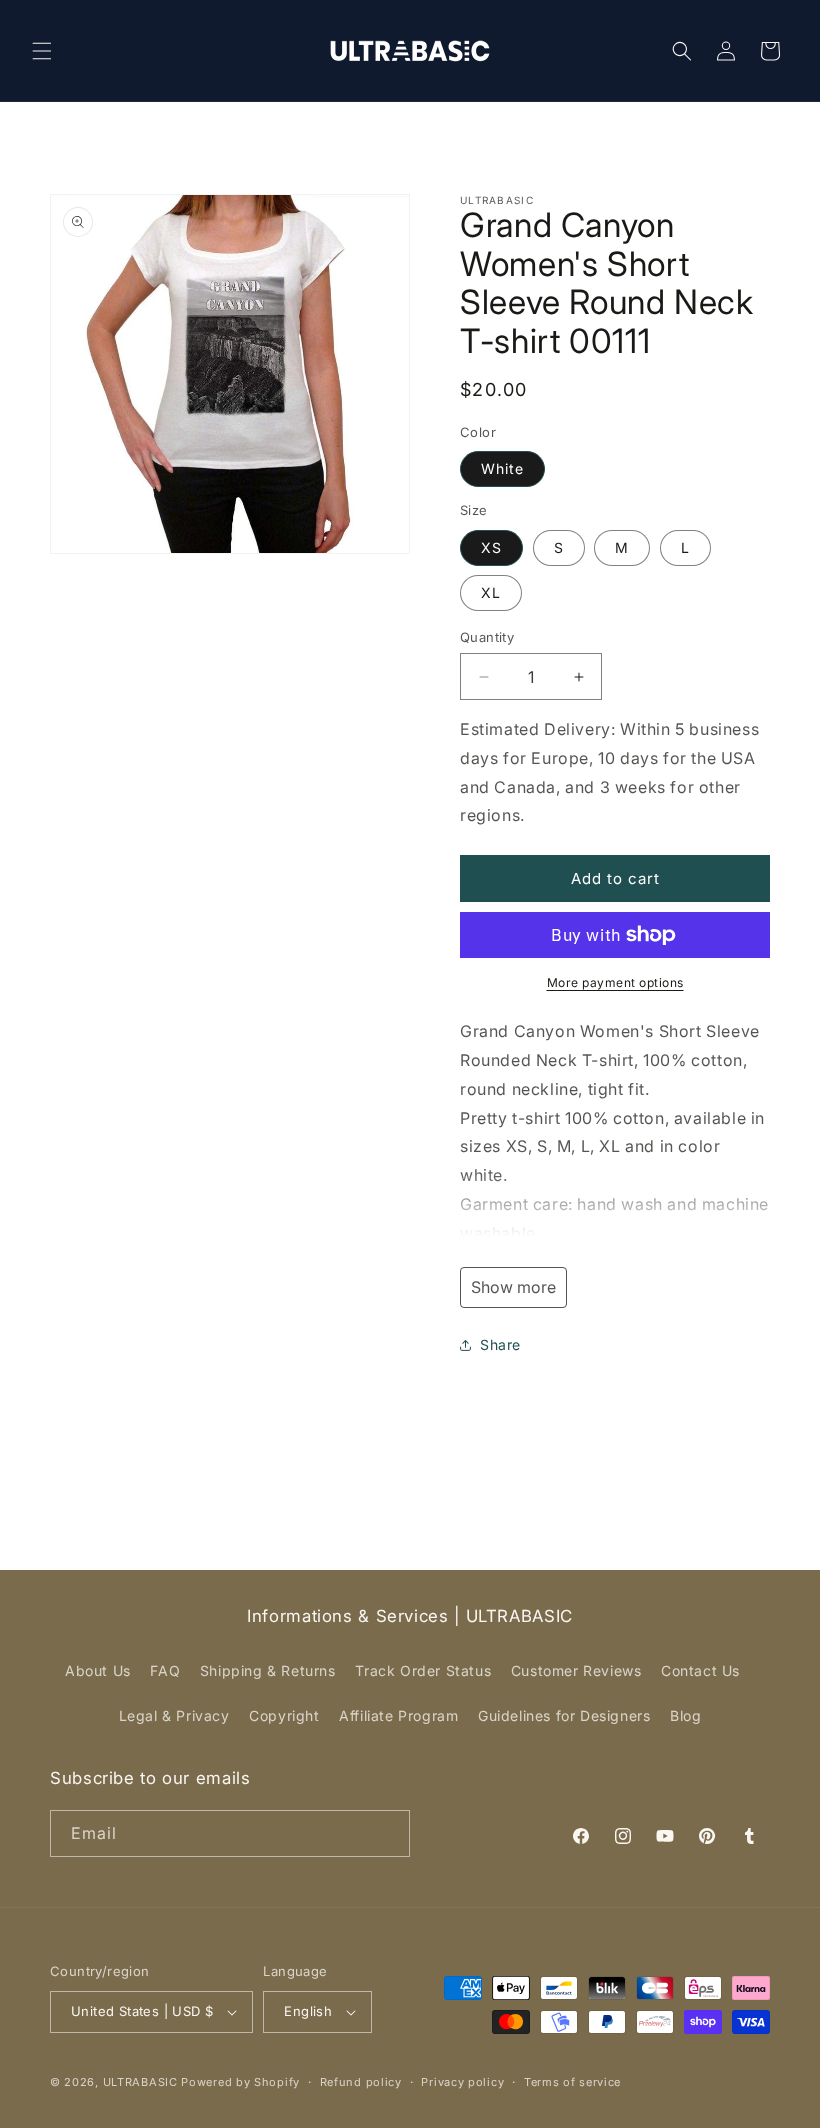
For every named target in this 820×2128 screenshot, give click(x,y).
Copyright (284, 1715)
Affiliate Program (398, 1715)
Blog (685, 1715)
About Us (98, 1670)
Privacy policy (462, 2082)
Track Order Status (423, 1670)
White (502, 468)
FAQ (165, 1670)
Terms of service (572, 2082)
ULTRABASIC (140, 2082)
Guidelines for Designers (564, 1715)
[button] (42, 51)
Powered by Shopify (240, 2082)
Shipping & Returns (268, 1670)
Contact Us (700, 1670)
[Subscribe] (387, 1833)
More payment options (615, 982)
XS (491, 547)
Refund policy (361, 2082)
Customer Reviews (576, 1670)
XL (491, 592)
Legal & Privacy (174, 1715)
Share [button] (500, 1344)
